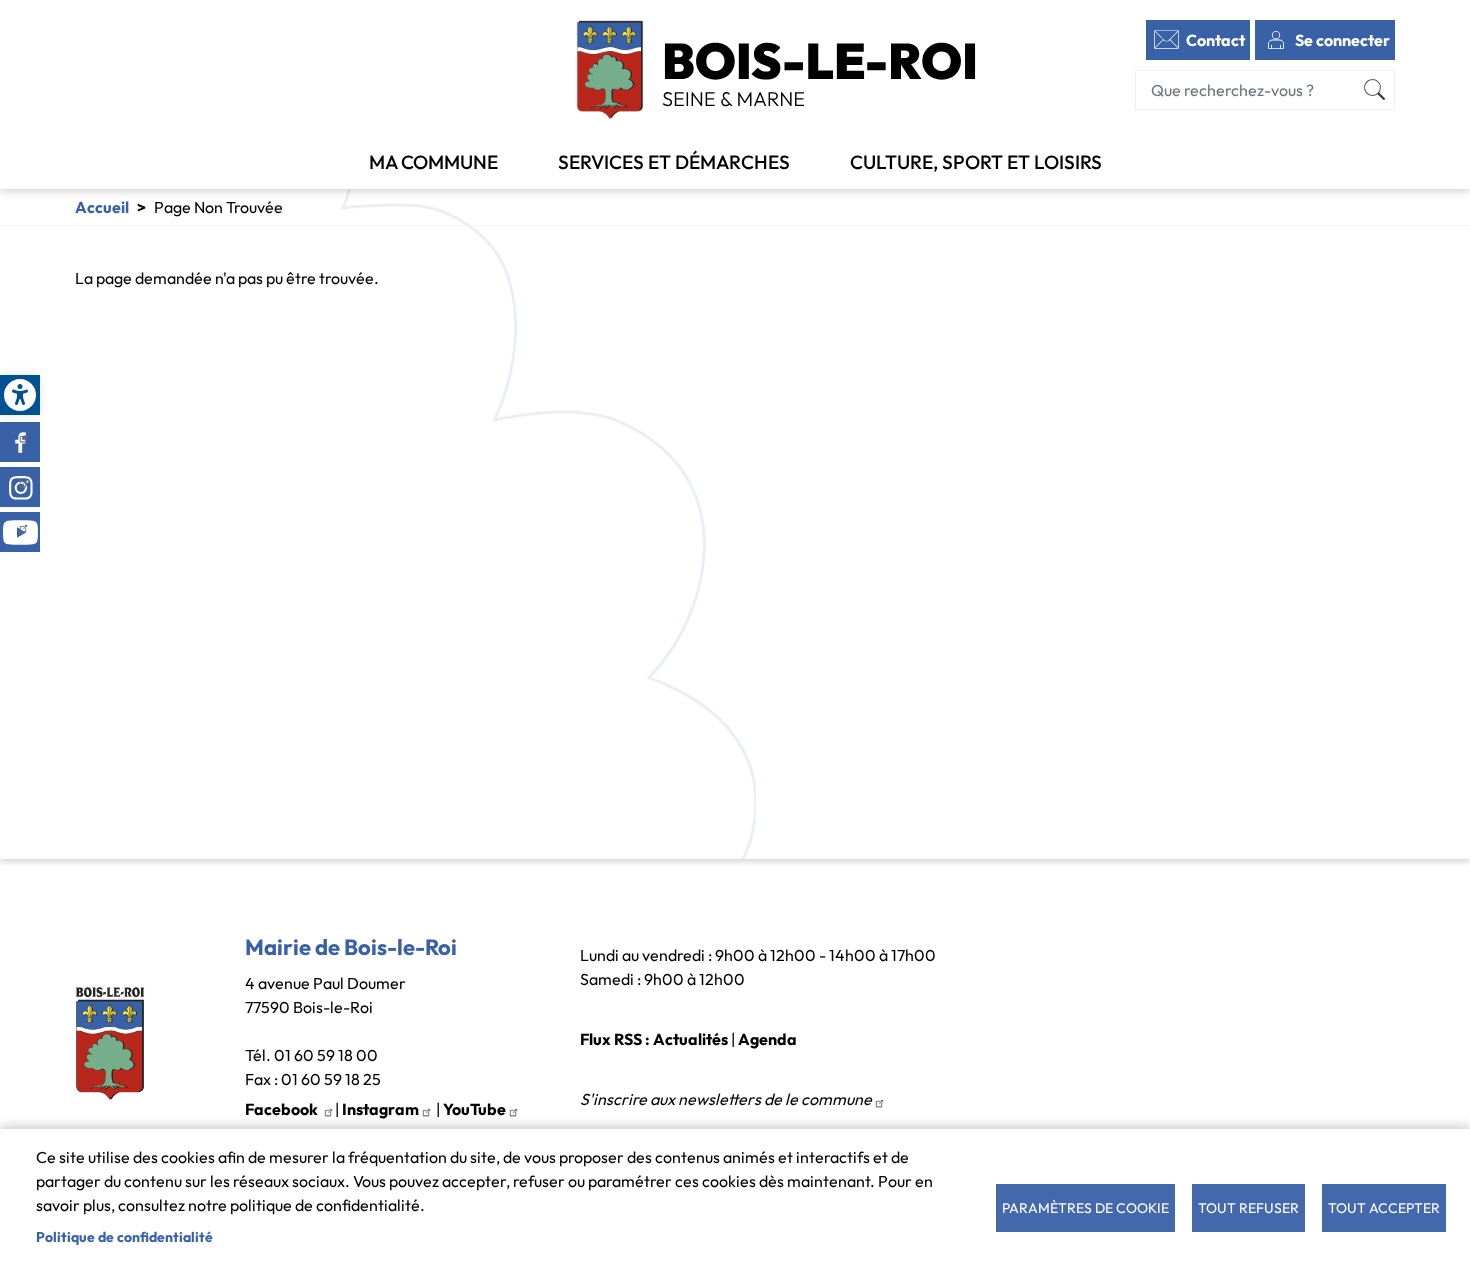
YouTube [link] (474, 1109)
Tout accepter (1384, 1208)
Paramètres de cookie (1085, 1208)
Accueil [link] (102, 207)
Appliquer (1375, 90)
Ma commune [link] (433, 162)
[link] (20, 395)
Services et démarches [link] (674, 162)
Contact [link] (1215, 40)
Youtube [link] (20, 532)
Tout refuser (1248, 1208)
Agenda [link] (767, 1039)
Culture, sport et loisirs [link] (976, 162)
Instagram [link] (20, 487)
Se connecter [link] (1342, 40)
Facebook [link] (20, 442)
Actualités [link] (690, 1039)
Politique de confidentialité (124, 1237)
